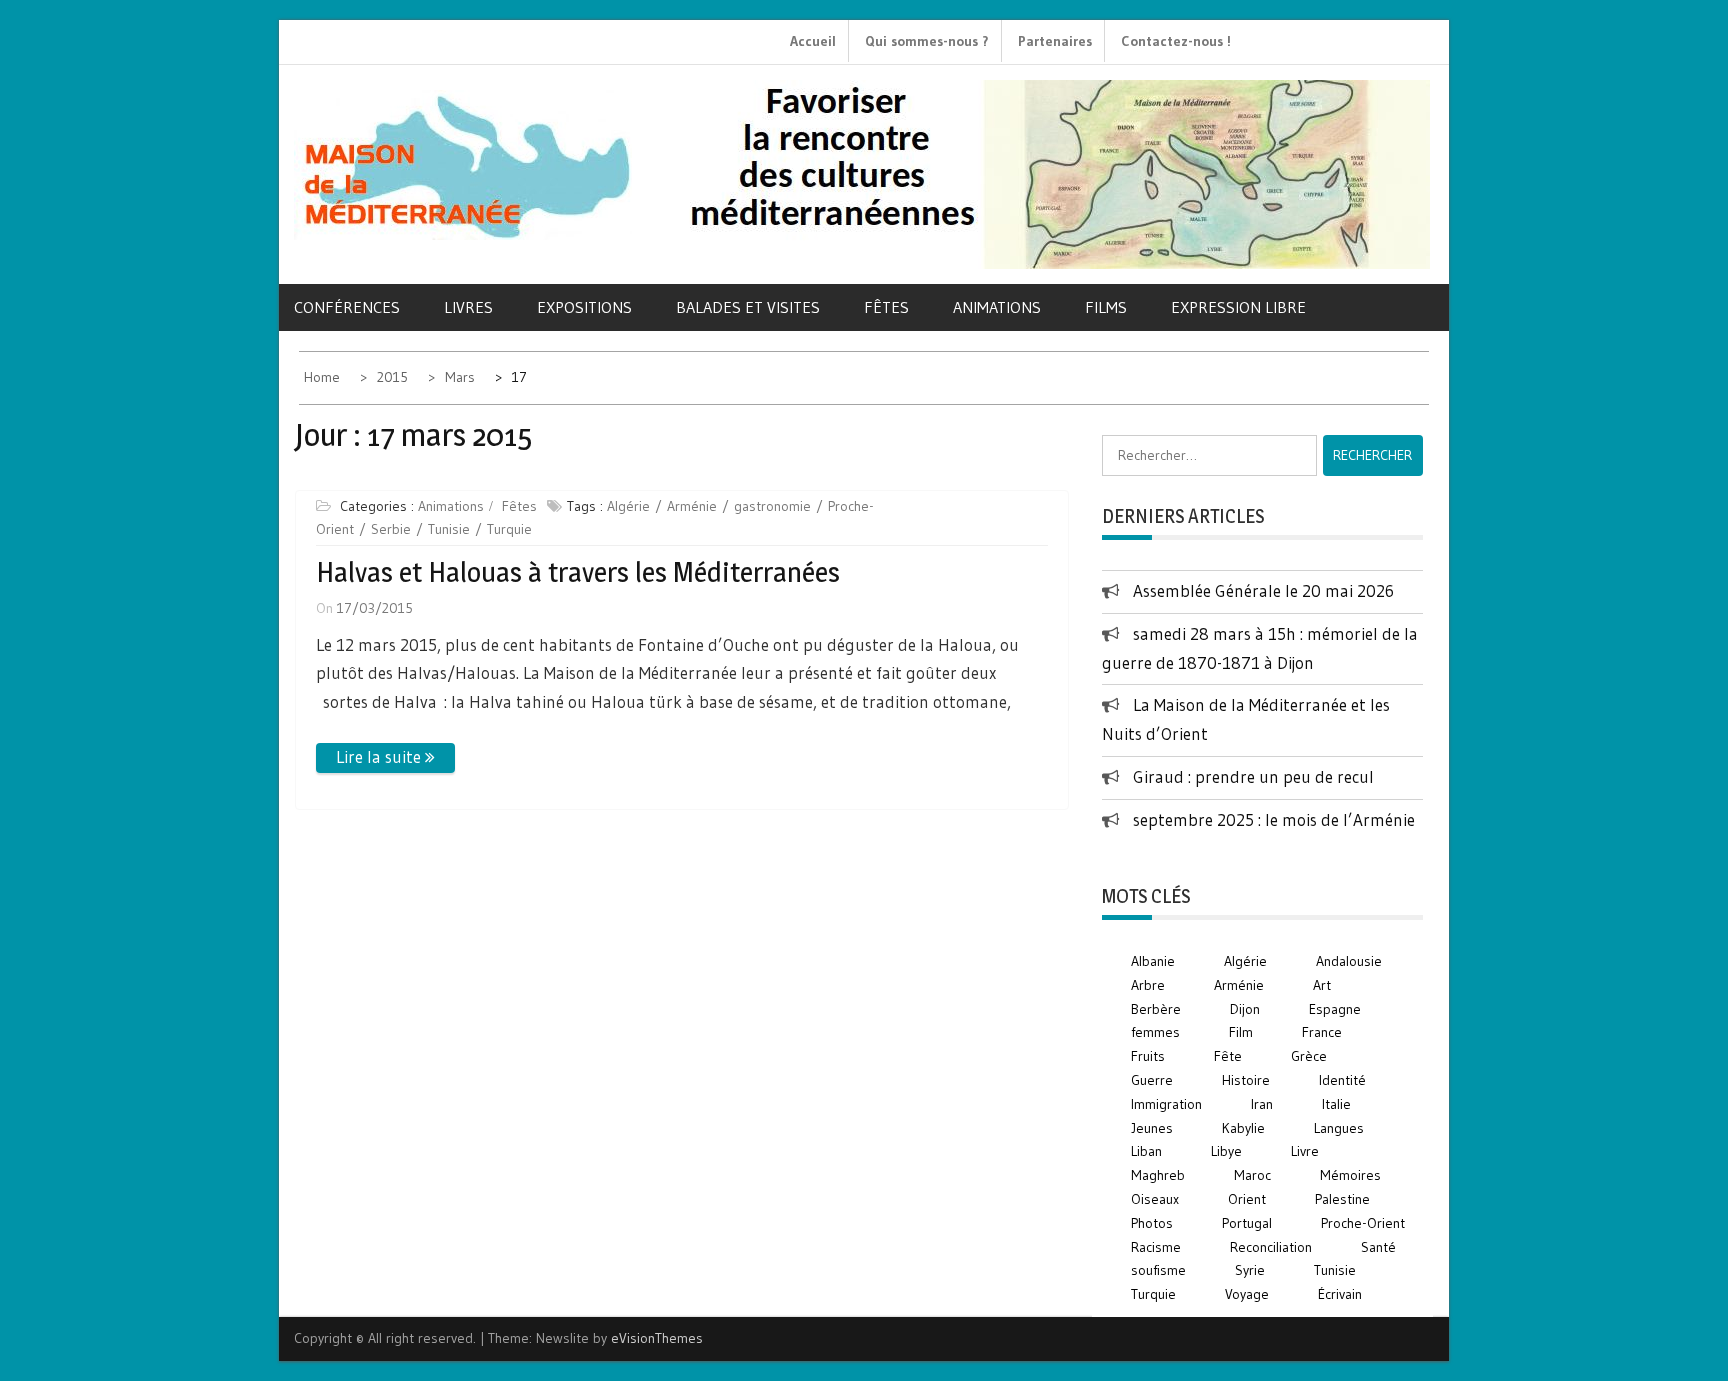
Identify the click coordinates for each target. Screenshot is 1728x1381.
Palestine (1342, 1199)
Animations (997, 307)
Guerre (1152, 1080)
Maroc (1252, 1175)
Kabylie (1243, 1128)
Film (1241, 1032)
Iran (1262, 1104)
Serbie (391, 529)
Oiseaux (1155, 1199)
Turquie (509, 529)
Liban (1146, 1151)
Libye (1226, 1151)
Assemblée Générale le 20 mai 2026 (1263, 590)
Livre (1305, 1151)
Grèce (1309, 1056)
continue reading (385, 758)
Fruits (1148, 1056)
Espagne (1335, 1009)
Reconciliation (1271, 1247)
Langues (1339, 1128)
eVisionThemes (657, 1338)
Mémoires (1350, 1175)
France (1322, 1032)
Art (1322, 985)
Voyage (1247, 1294)
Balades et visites (748, 307)
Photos (1152, 1223)
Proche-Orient (1363, 1223)
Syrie (1250, 1270)
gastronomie (772, 506)
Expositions (584, 307)
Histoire (1246, 1080)
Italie (1336, 1104)
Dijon (1245, 1009)
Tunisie (449, 529)
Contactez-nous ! (1176, 41)
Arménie (692, 506)
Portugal (1247, 1223)
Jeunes (1152, 1128)
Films (1106, 307)
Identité (1342, 1080)
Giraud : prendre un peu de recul (1253, 776)
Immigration (1166, 1104)
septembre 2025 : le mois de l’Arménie (1274, 819)
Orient (1247, 1199)
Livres (468, 307)
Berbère (1156, 1009)
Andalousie (1349, 961)
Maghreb (1158, 1175)
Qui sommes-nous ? (927, 41)
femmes (1155, 1032)
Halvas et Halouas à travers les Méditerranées (578, 572)
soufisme (1158, 1270)
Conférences (347, 307)
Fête (1228, 1056)
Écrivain (1340, 1294)
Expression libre (1238, 307)
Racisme (1156, 1247)
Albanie (1153, 961)
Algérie (628, 506)
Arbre (1148, 985)
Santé (1378, 1247)
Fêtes (886, 307)
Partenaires (1055, 41)
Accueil (813, 41)
